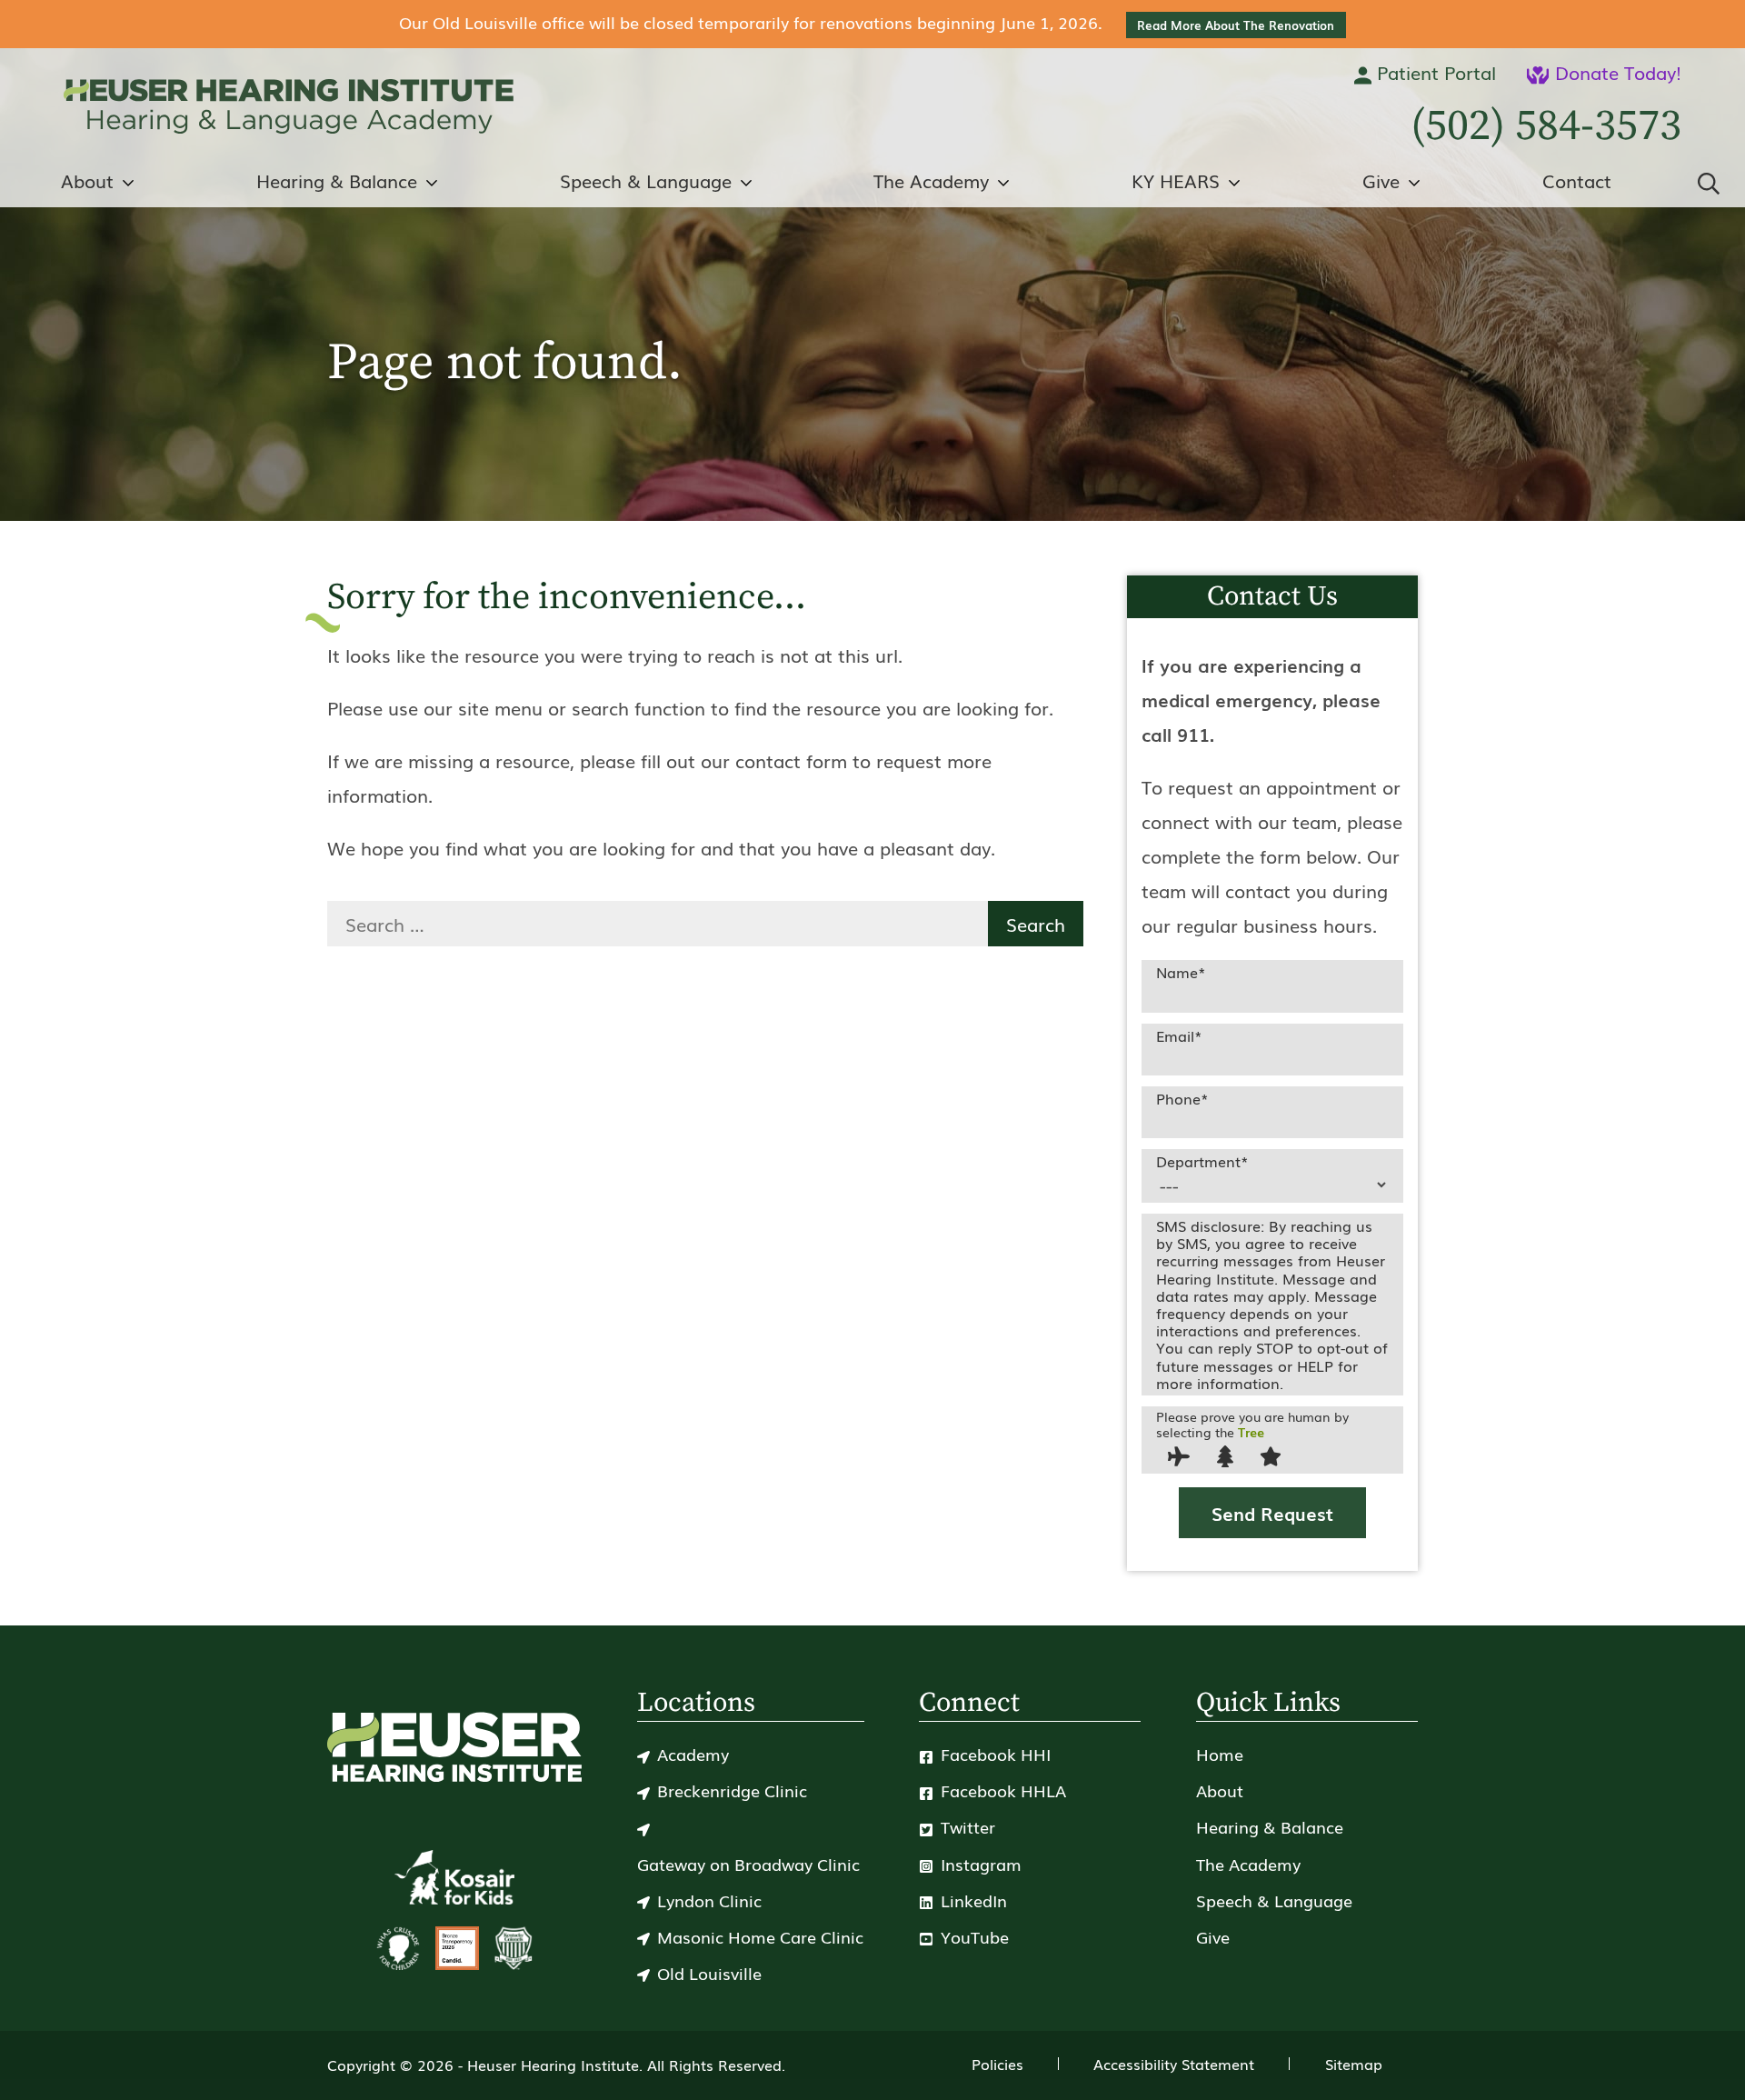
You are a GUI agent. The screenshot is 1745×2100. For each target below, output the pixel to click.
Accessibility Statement (1174, 2064)
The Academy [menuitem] (931, 180)
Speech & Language (1274, 1900)
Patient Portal (1434, 72)
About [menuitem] (87, 180)
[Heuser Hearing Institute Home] (289, 106)
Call (1546, 126)
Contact (1577, 180)
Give (1213, 1936)
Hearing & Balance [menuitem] (337, 180)
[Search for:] (658, 924)
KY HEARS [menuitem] (1176, 180)
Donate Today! (1615, 72)
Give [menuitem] (1381, 180)
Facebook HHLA (1001, 1790)
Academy (693, 1754)
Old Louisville (709, 1973)
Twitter (966, 1826)
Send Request (1272, 1513)
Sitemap (1354, 2064)
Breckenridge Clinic (732, 1790)
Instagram (979, 1864)
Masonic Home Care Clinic (760, 1936)
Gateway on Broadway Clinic (748, 1864)
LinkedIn (972, 1900)
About (1220, 1790)
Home (1220, 1754)
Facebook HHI (993, 1754)
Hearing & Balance (1270, 1826)
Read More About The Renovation (1236, 25)
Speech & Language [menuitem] (646, 180)
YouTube (972, 1936)
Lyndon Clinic (709, 1900)
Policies (997, 2064)
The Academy (1248, 1864)
